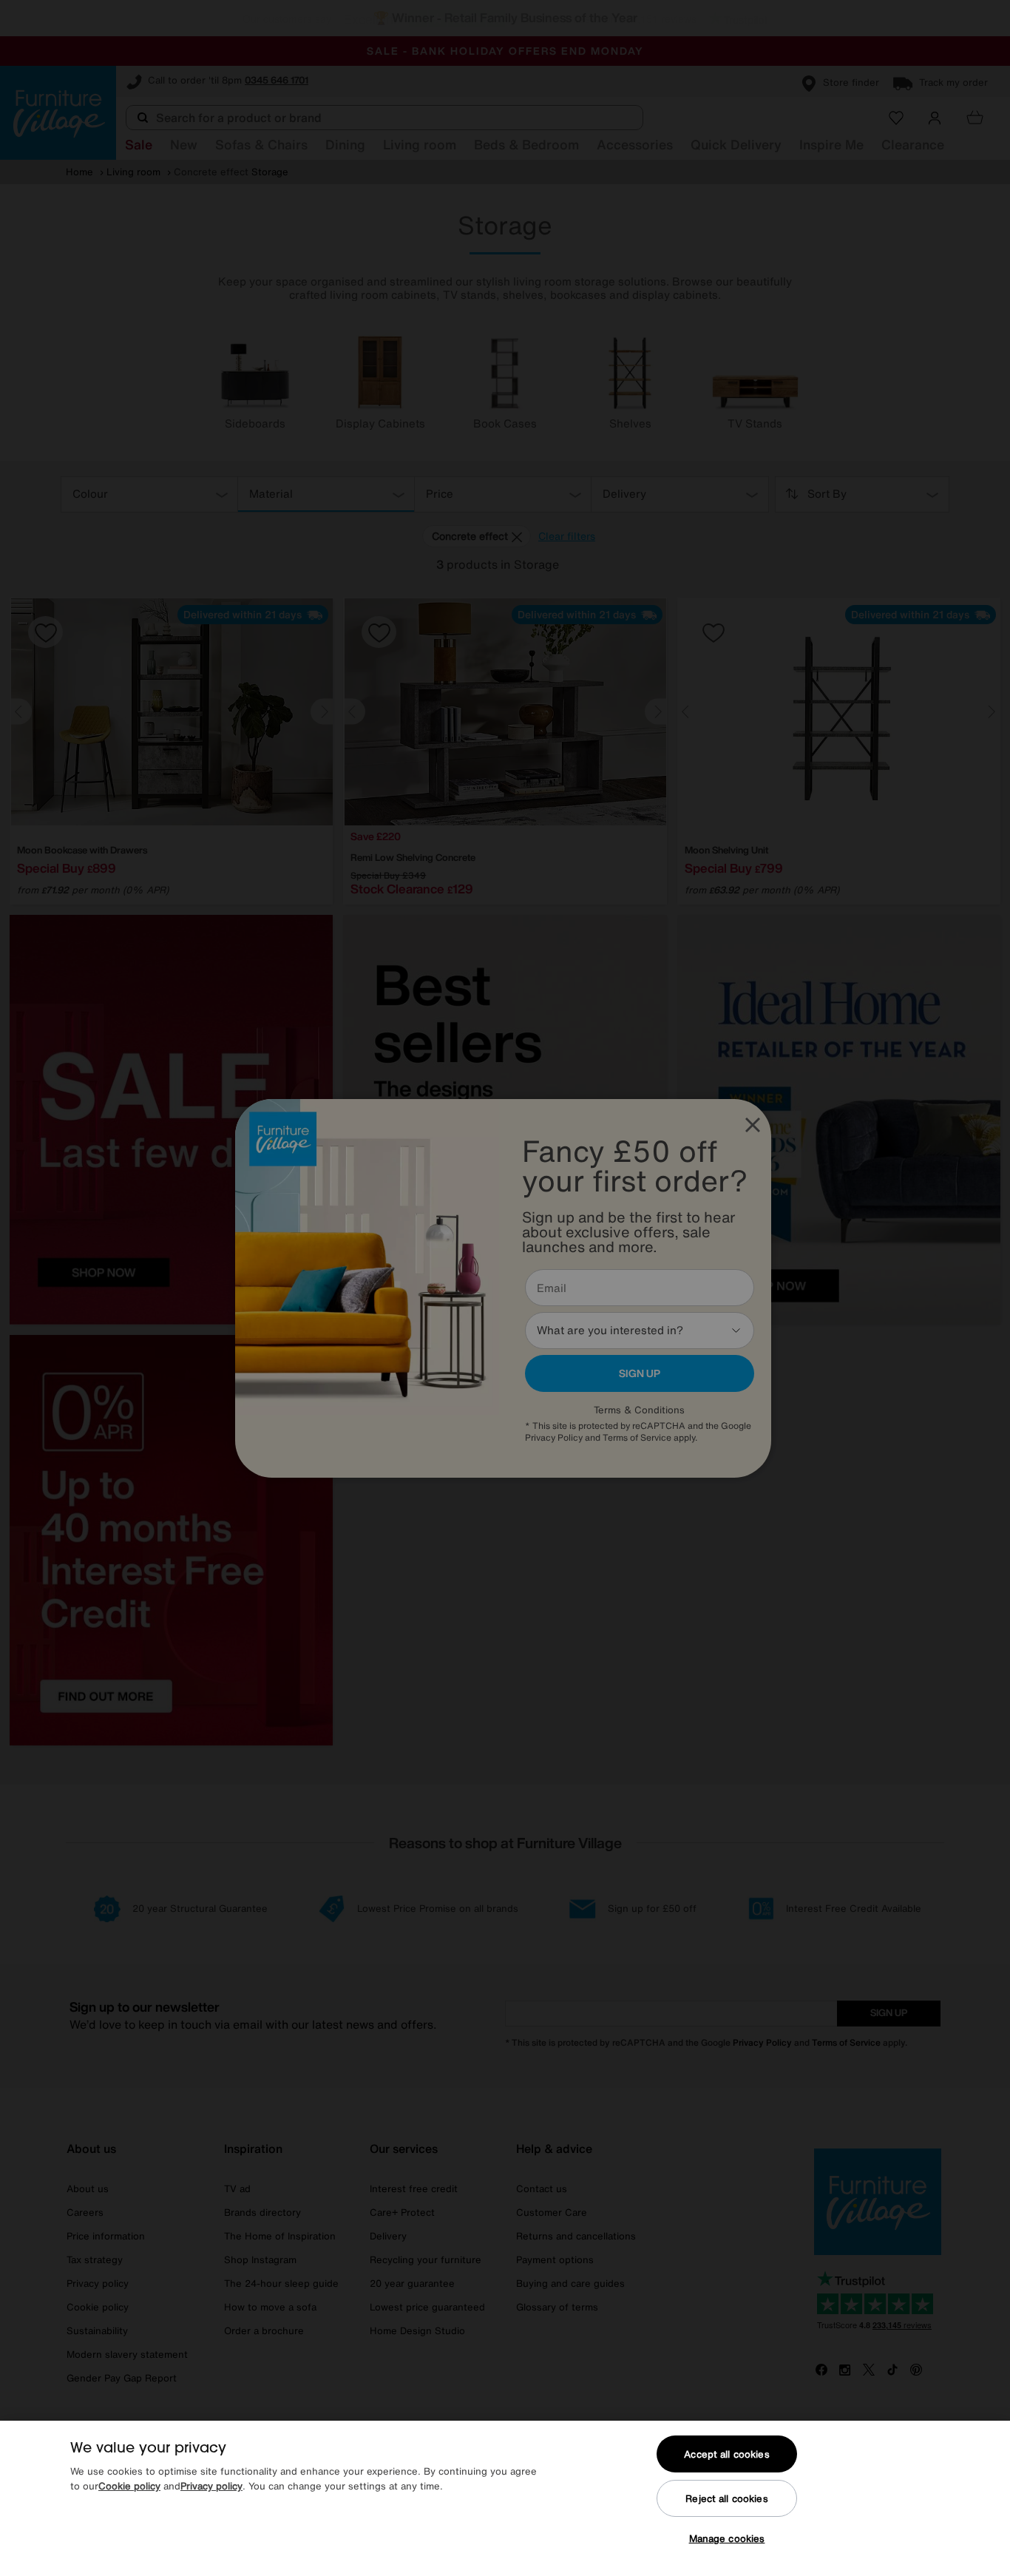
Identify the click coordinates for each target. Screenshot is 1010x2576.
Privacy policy (211, 2486)
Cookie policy (129, 2486)
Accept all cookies (726, 2454)
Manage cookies (727, 2539)
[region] (505, 2498)
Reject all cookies (726, 2499)
